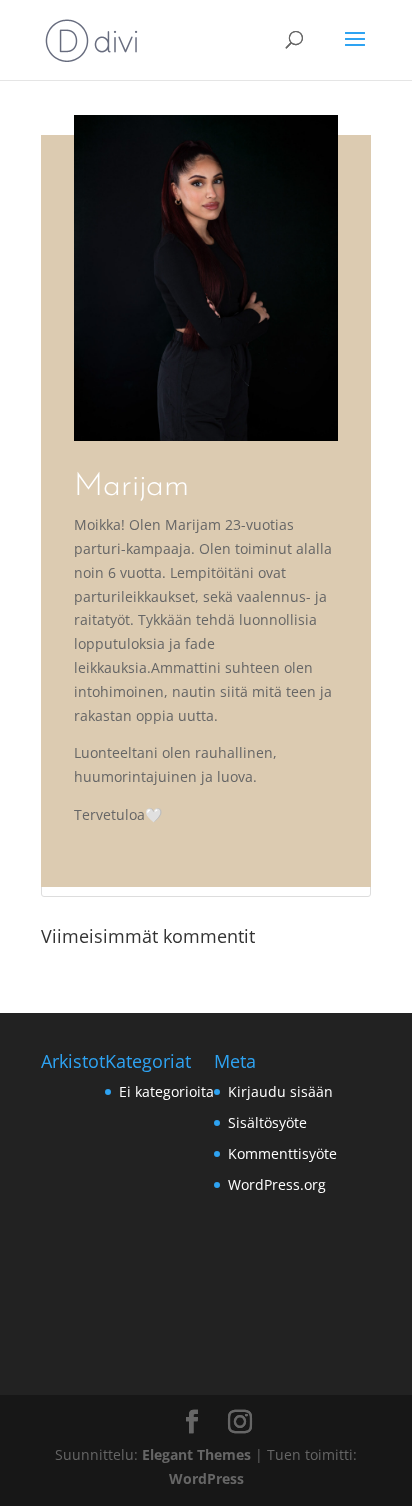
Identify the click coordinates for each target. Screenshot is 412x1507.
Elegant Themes (196, 1454)
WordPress (206, 1478)
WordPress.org (277, 1184)
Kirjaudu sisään (280, 1091)
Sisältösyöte (267, 1122)
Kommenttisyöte (282, 1153)
